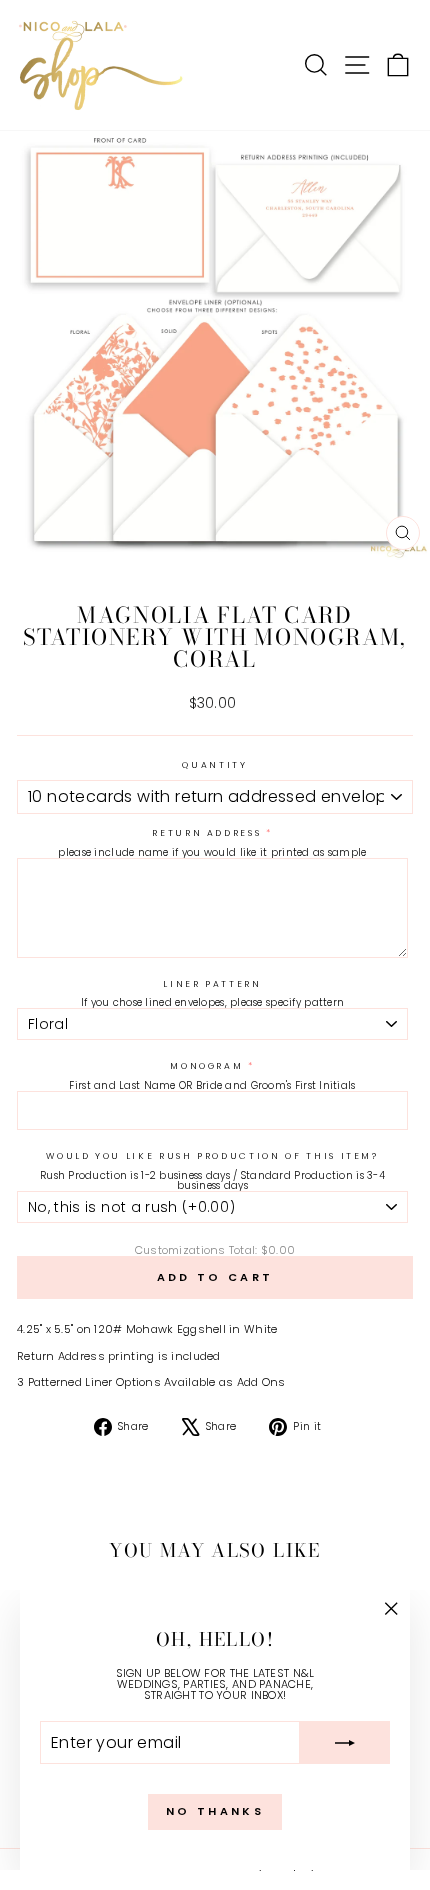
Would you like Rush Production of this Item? (212, 1156)
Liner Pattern (212, 984)
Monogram (206, 1066)
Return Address (206, 833)
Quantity (214, 765)
